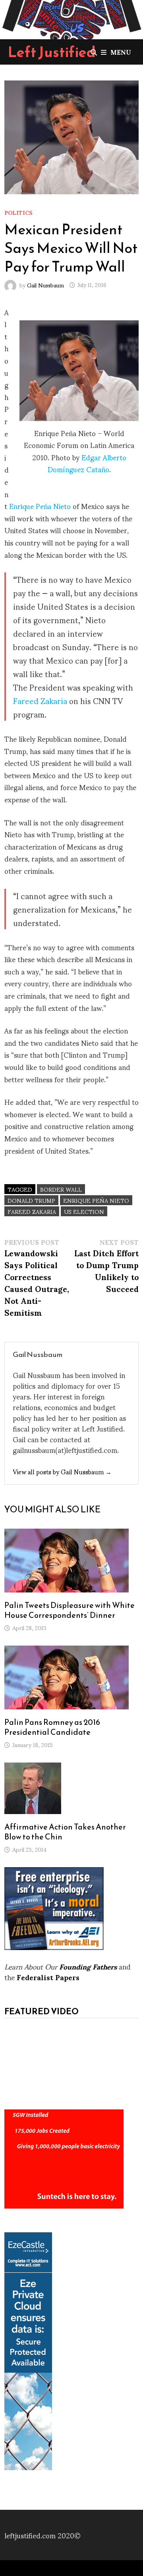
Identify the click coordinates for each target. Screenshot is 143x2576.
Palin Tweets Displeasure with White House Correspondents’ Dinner (70, 1610)
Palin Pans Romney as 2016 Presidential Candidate (52, 1727)
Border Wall (61, 1189)
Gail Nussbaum (45, 284)
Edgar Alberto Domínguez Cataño (87, 463)
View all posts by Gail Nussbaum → (62, 1471)
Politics (18, 212)
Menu (121, 52)
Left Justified (52, 52)
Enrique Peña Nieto (40, 506)
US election (84, 1211)
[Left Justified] (71, 18)
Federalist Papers (48, 1977)
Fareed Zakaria (40, 700)
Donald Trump (31, 1200)
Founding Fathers (88, 1966)
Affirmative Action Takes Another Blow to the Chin (65, 1832)
